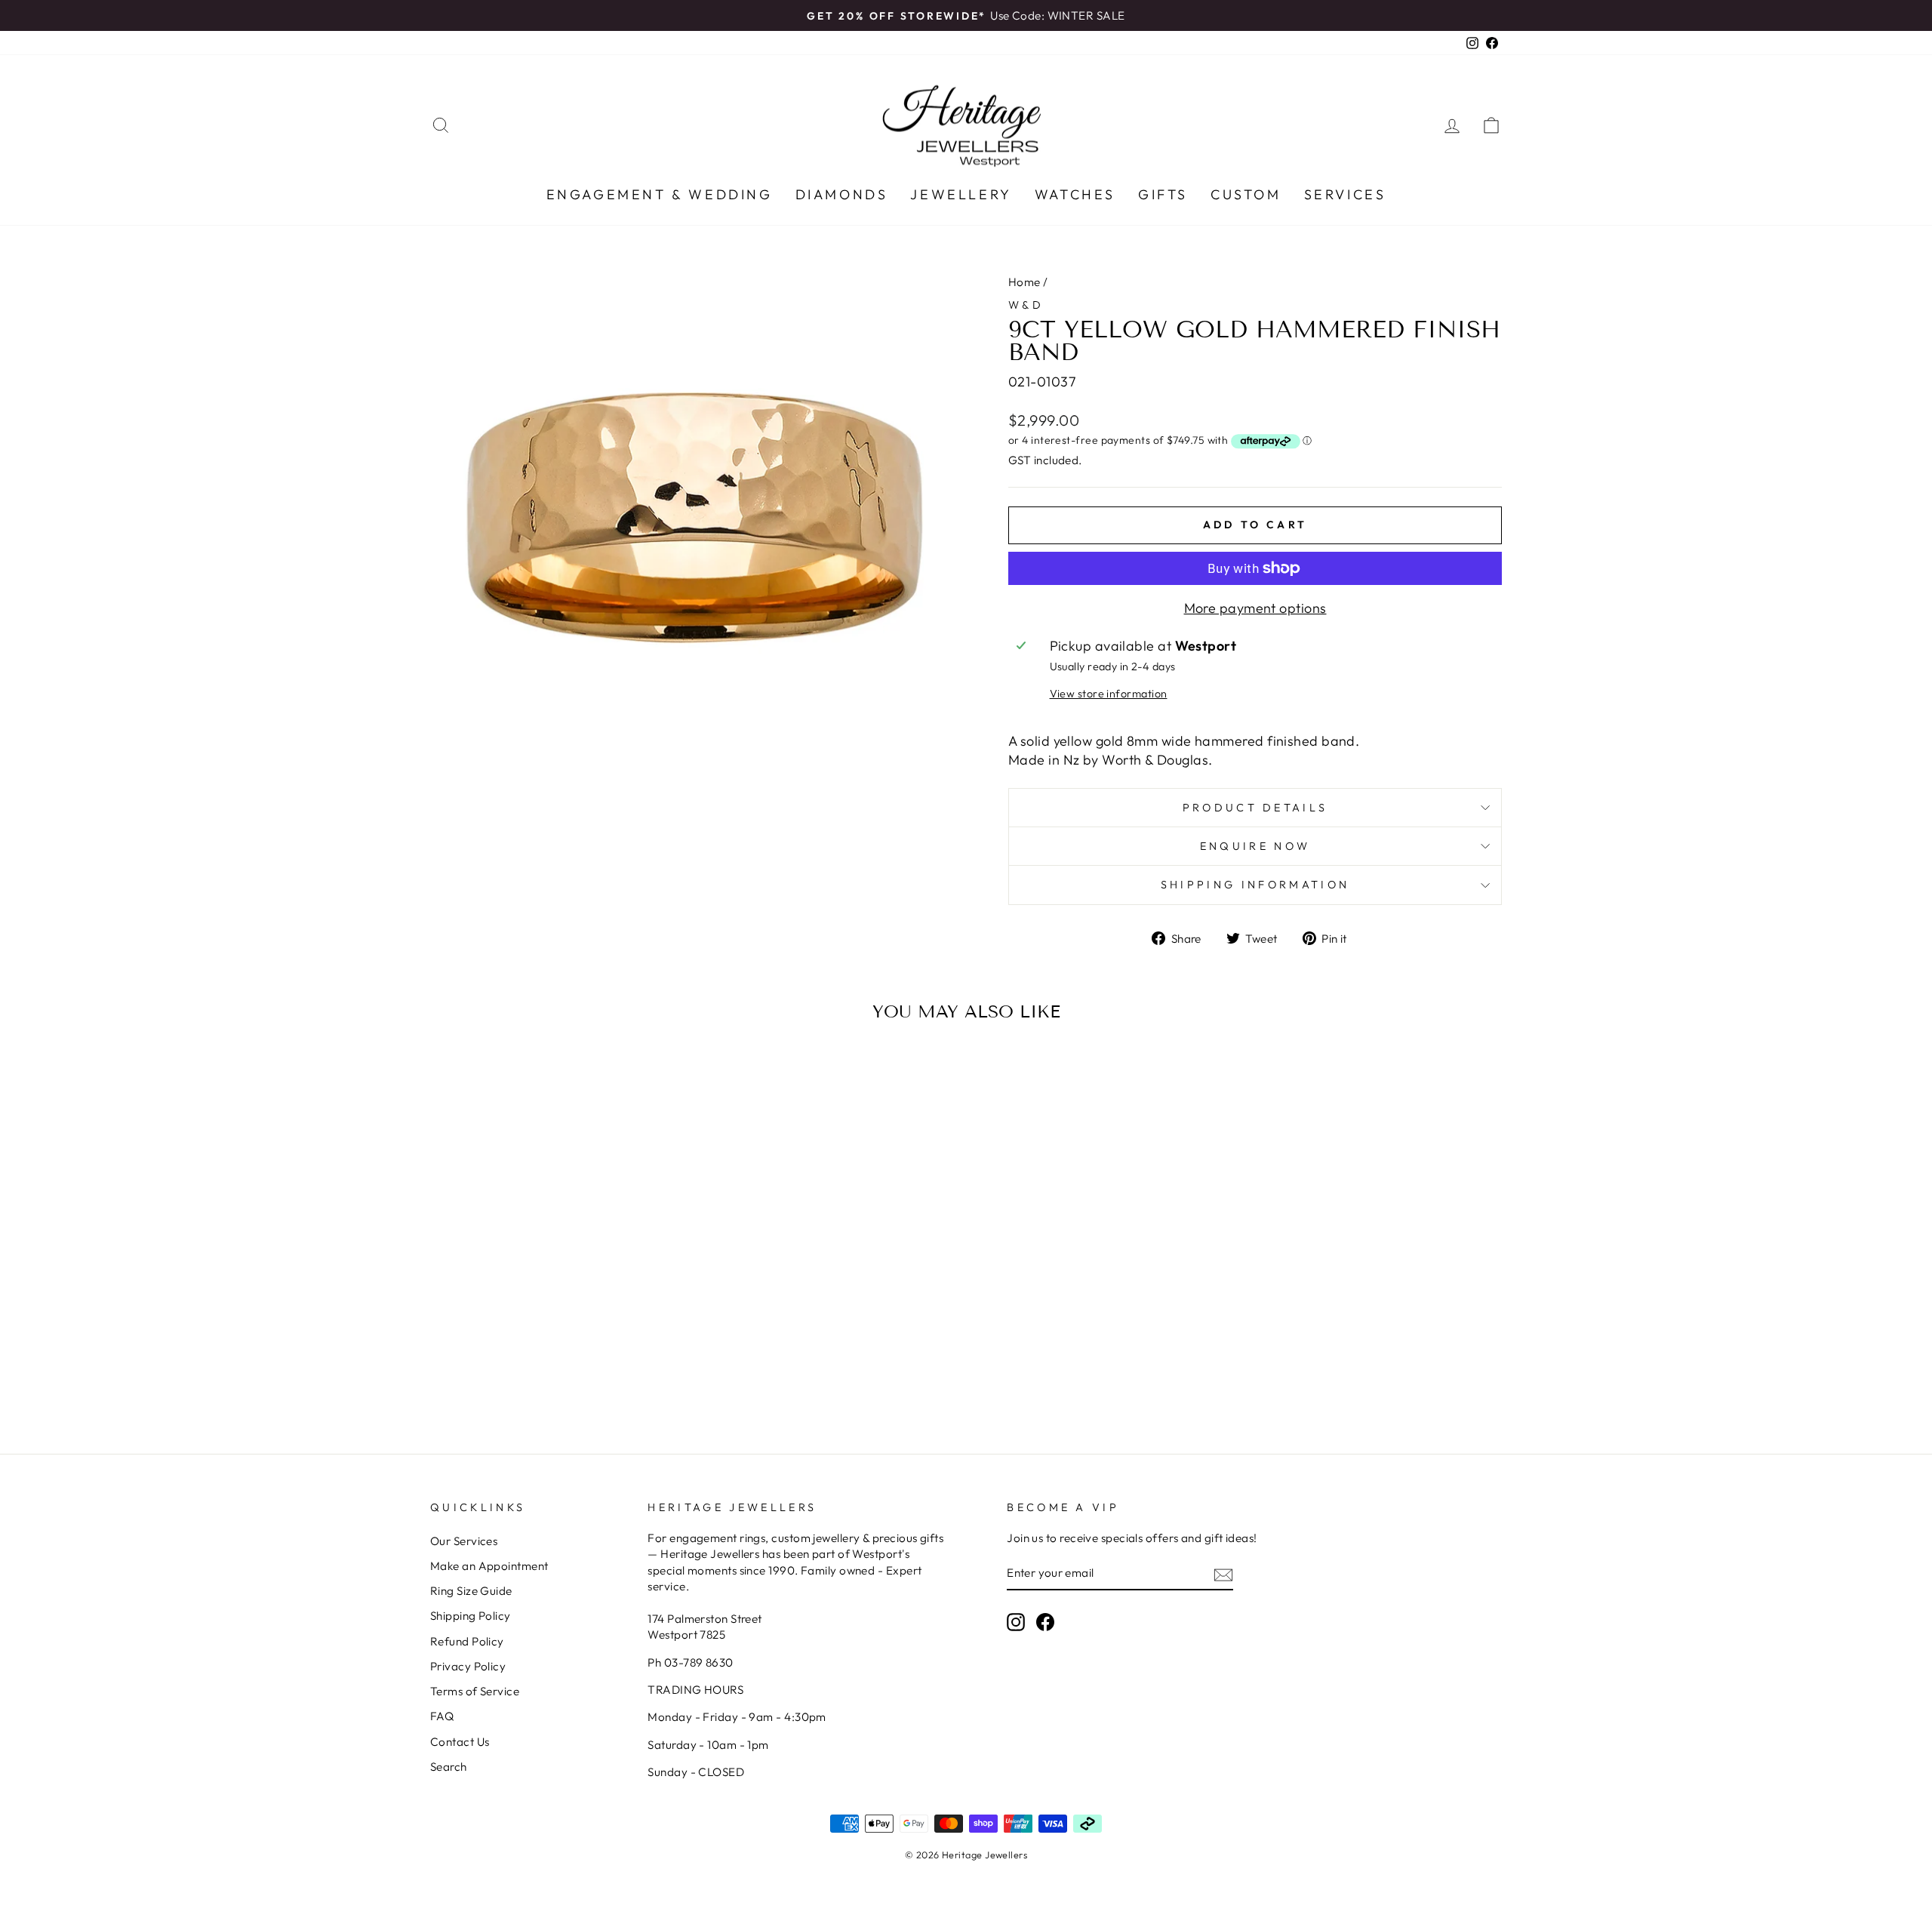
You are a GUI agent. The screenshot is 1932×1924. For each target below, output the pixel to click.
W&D (1026, 305)
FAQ (442, 1716)
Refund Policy (467, 1641)
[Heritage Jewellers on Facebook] (1045, 1622)
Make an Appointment (489, 1566)
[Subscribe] (1223, 1573)
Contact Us (460, 1742)
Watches (1075, 194)
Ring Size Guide (471, 1591)
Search (449, 1767)
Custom (1246, 194)
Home (1024, 282)
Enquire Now (1255, 846)
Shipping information (1255, 885)
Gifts (1163, 194)
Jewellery (961, 194)
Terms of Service (475, 1691)
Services (1345, 194)
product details (1255, 808)
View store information (1109, 694)
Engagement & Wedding (660, 194)
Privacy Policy (468, 1666)
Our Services (464, 1541)
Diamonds (842, 194)
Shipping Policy (471, 1616)
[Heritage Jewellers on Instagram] (1016, 1622)
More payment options (1255, 608)
